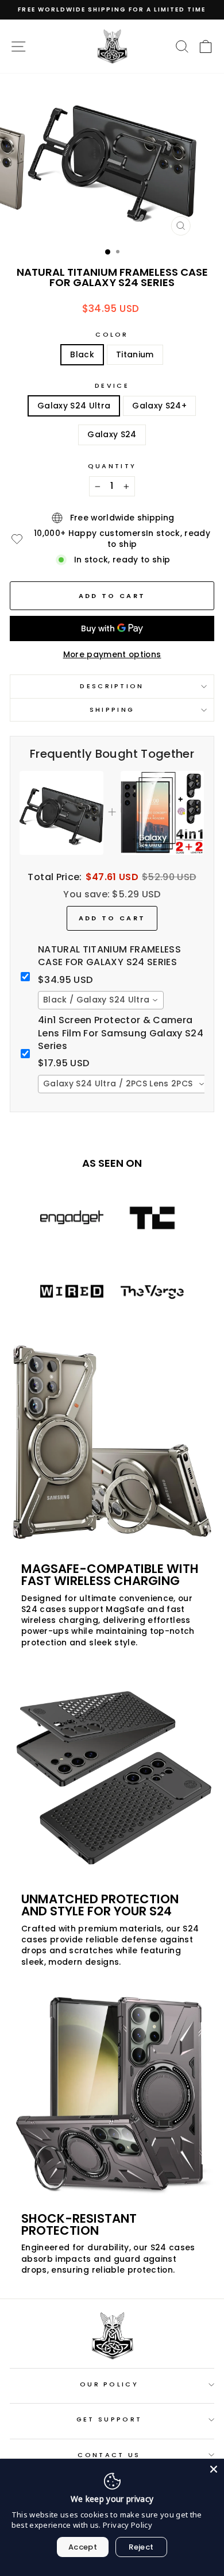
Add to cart (112, 918)
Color (112, 335)
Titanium (135, 355)
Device (112, 386)
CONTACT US (109, 2455)
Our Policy (109, 2384)
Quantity (112, 466)
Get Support (109, 2419)
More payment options (112, 655)
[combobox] (101, 1000)
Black (82, 355)
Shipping (112, 709)
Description (112, 686)
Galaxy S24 (112, 435)
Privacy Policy (128, 2525)
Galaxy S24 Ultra (74, 406)
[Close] (214, 2469)
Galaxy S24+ (159, 406)
